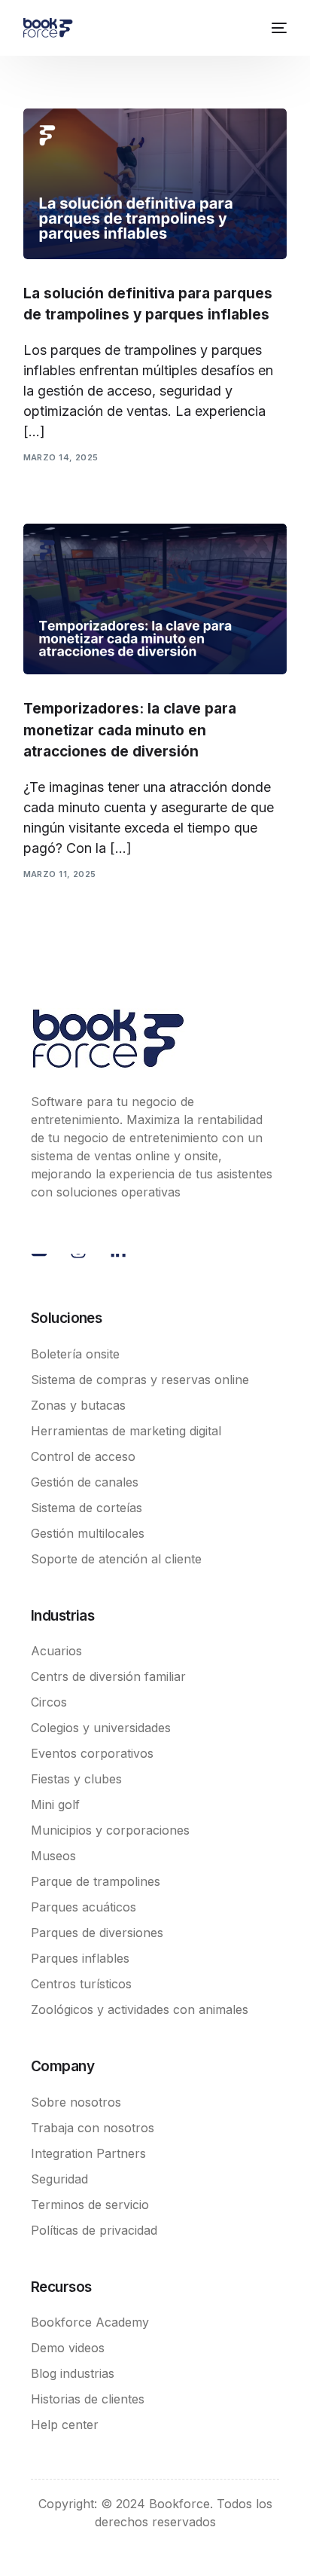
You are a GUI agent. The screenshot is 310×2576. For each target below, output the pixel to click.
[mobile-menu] (277, 28)
